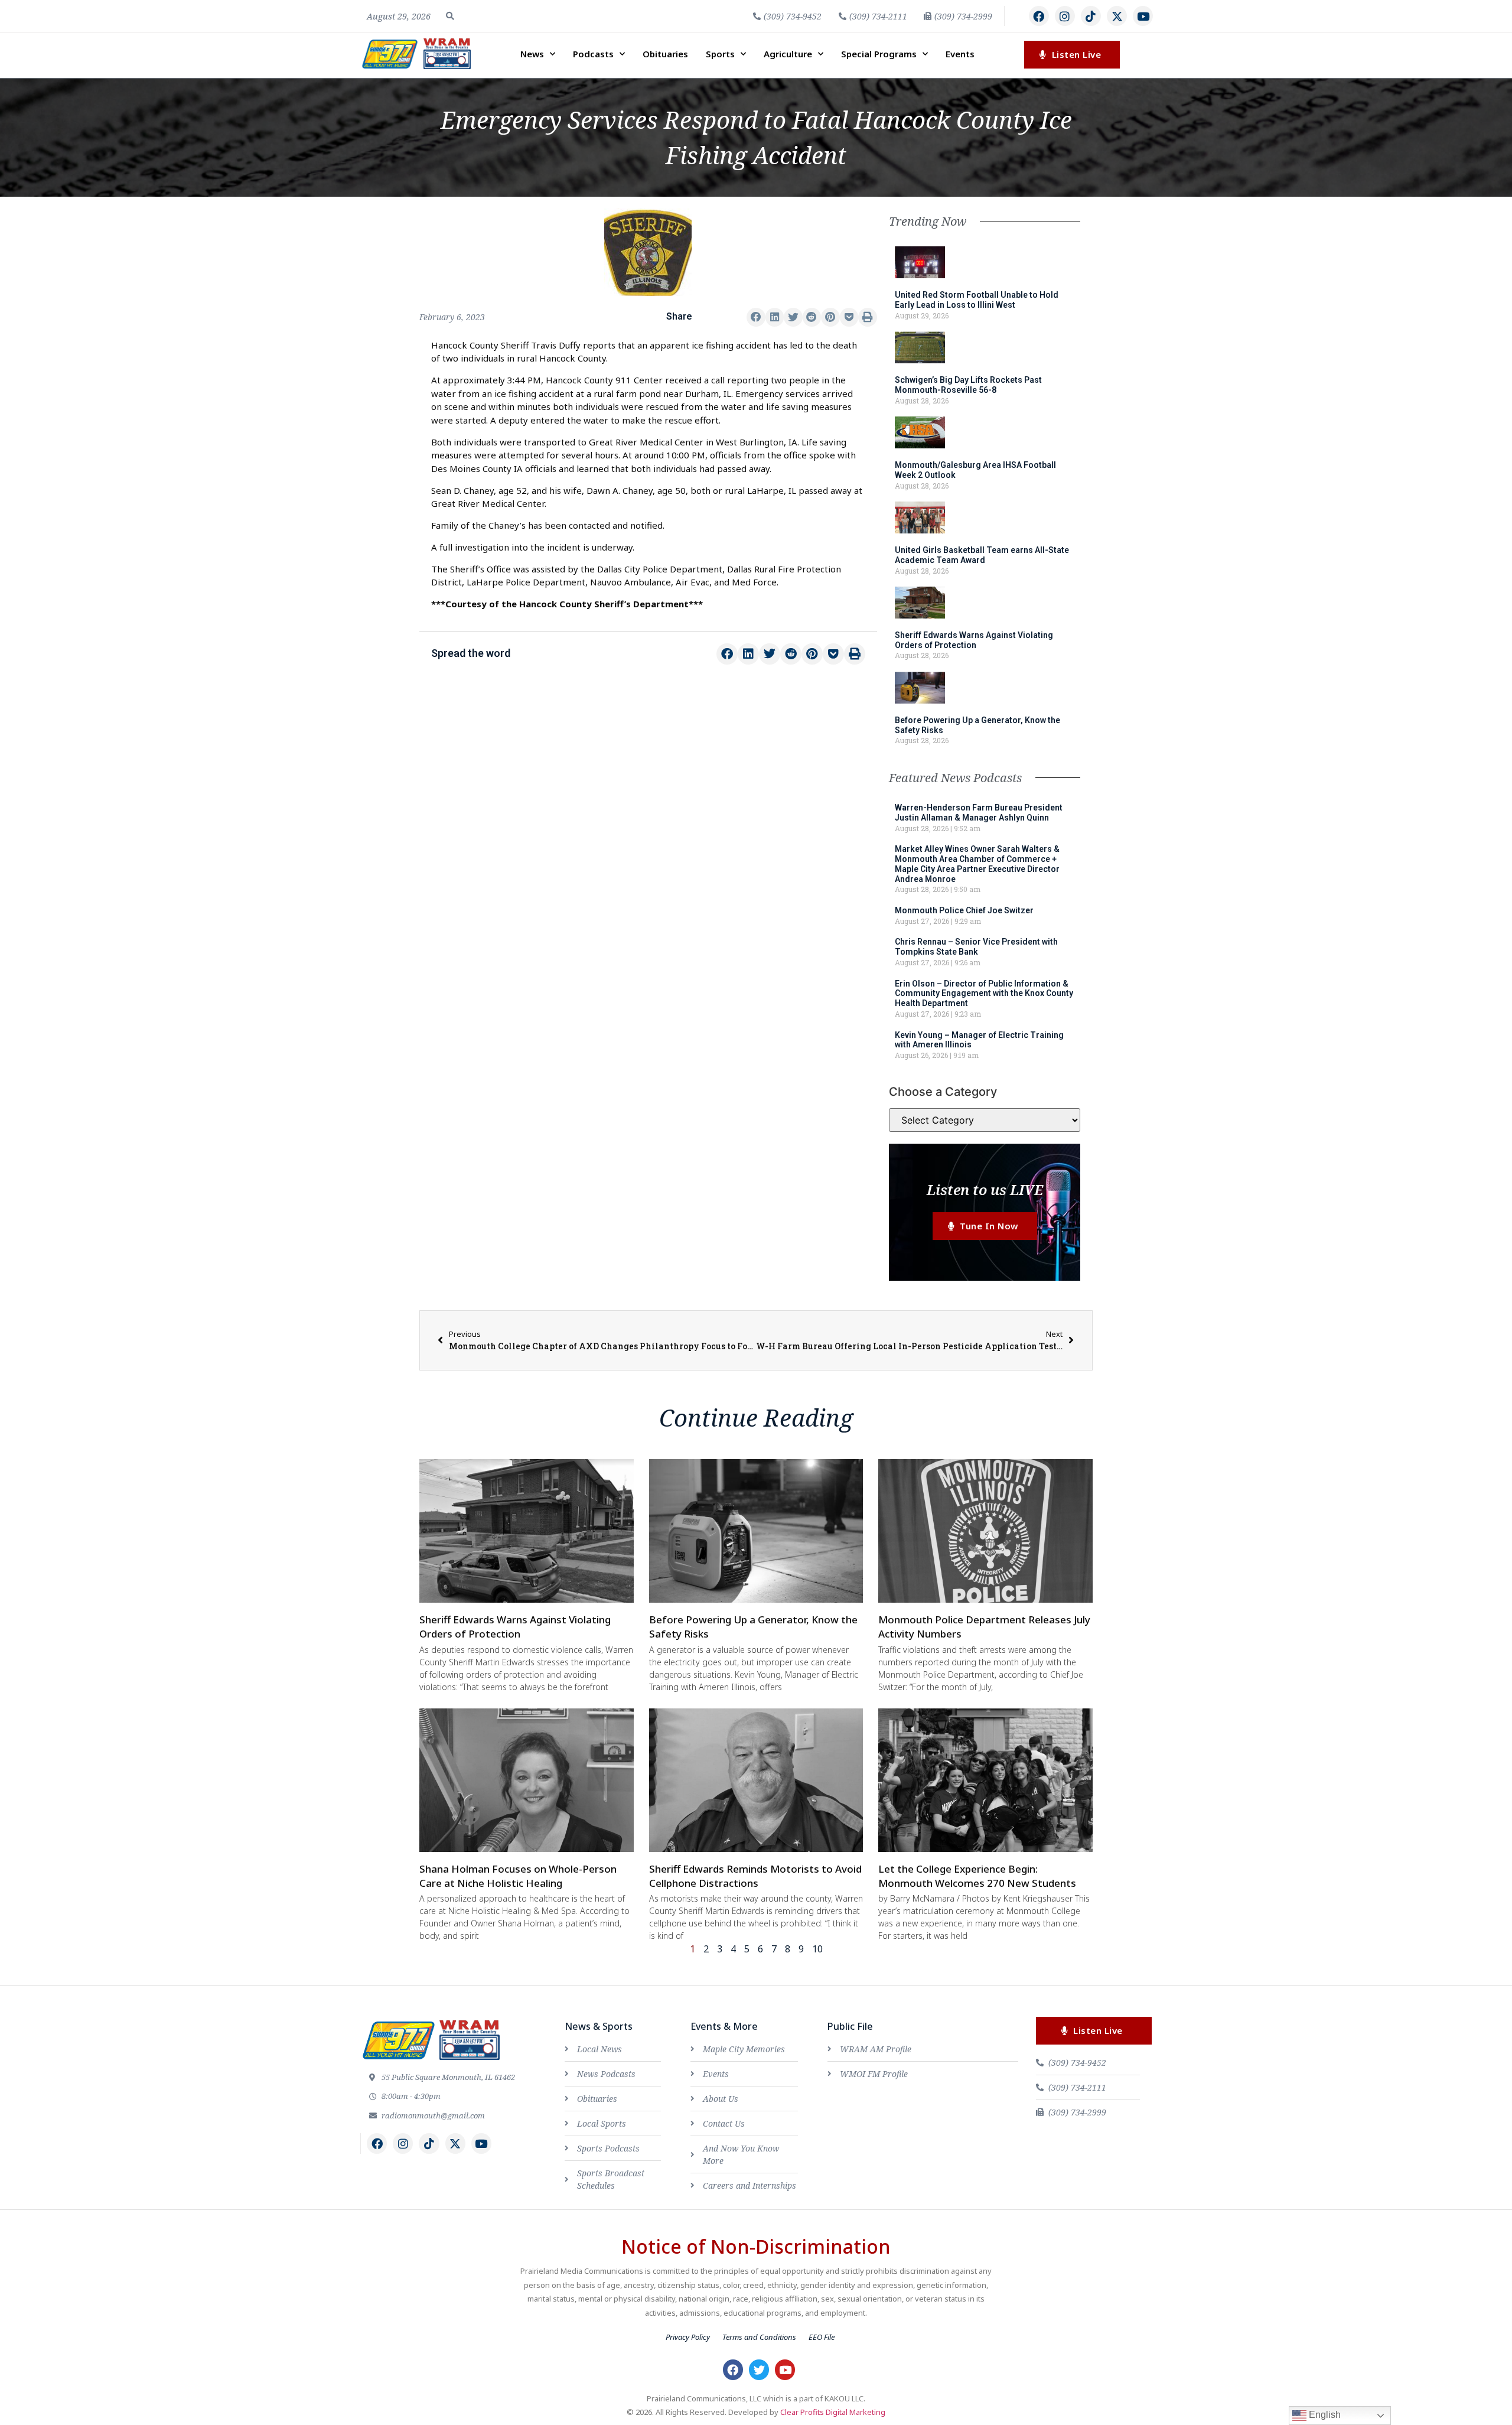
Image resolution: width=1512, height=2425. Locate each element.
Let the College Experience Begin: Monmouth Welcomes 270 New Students (977, 1876)
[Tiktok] (1091, 16)
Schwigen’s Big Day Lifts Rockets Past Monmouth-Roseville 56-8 (968, 385)
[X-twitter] (1117, 16)
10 (817, 1949)
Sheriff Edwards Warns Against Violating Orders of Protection (974, 640)
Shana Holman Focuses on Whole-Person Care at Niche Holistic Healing (518, 1876)
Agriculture (788, 54)
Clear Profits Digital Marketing (833, 2412)
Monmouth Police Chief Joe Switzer (964, 910)
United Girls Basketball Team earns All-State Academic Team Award (982, 555)
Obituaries (665, 54)
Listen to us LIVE (985, 1189)
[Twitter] (759, 2369)
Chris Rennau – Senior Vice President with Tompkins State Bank (976, 947)
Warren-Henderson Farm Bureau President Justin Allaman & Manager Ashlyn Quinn (979, 813)
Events (960, 54)
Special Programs (879, 54)
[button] (450, 16)
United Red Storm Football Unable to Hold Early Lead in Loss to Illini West (977, 300)
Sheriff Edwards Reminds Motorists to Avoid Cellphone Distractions (755, 1876)
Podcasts (593, 54)
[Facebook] (1039, 16)
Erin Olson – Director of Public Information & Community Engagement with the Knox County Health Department (984, 994)
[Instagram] (1065, 16)
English (1324, 2415)
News (532, 54)
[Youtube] (1143, 16)
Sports (720, 54)
